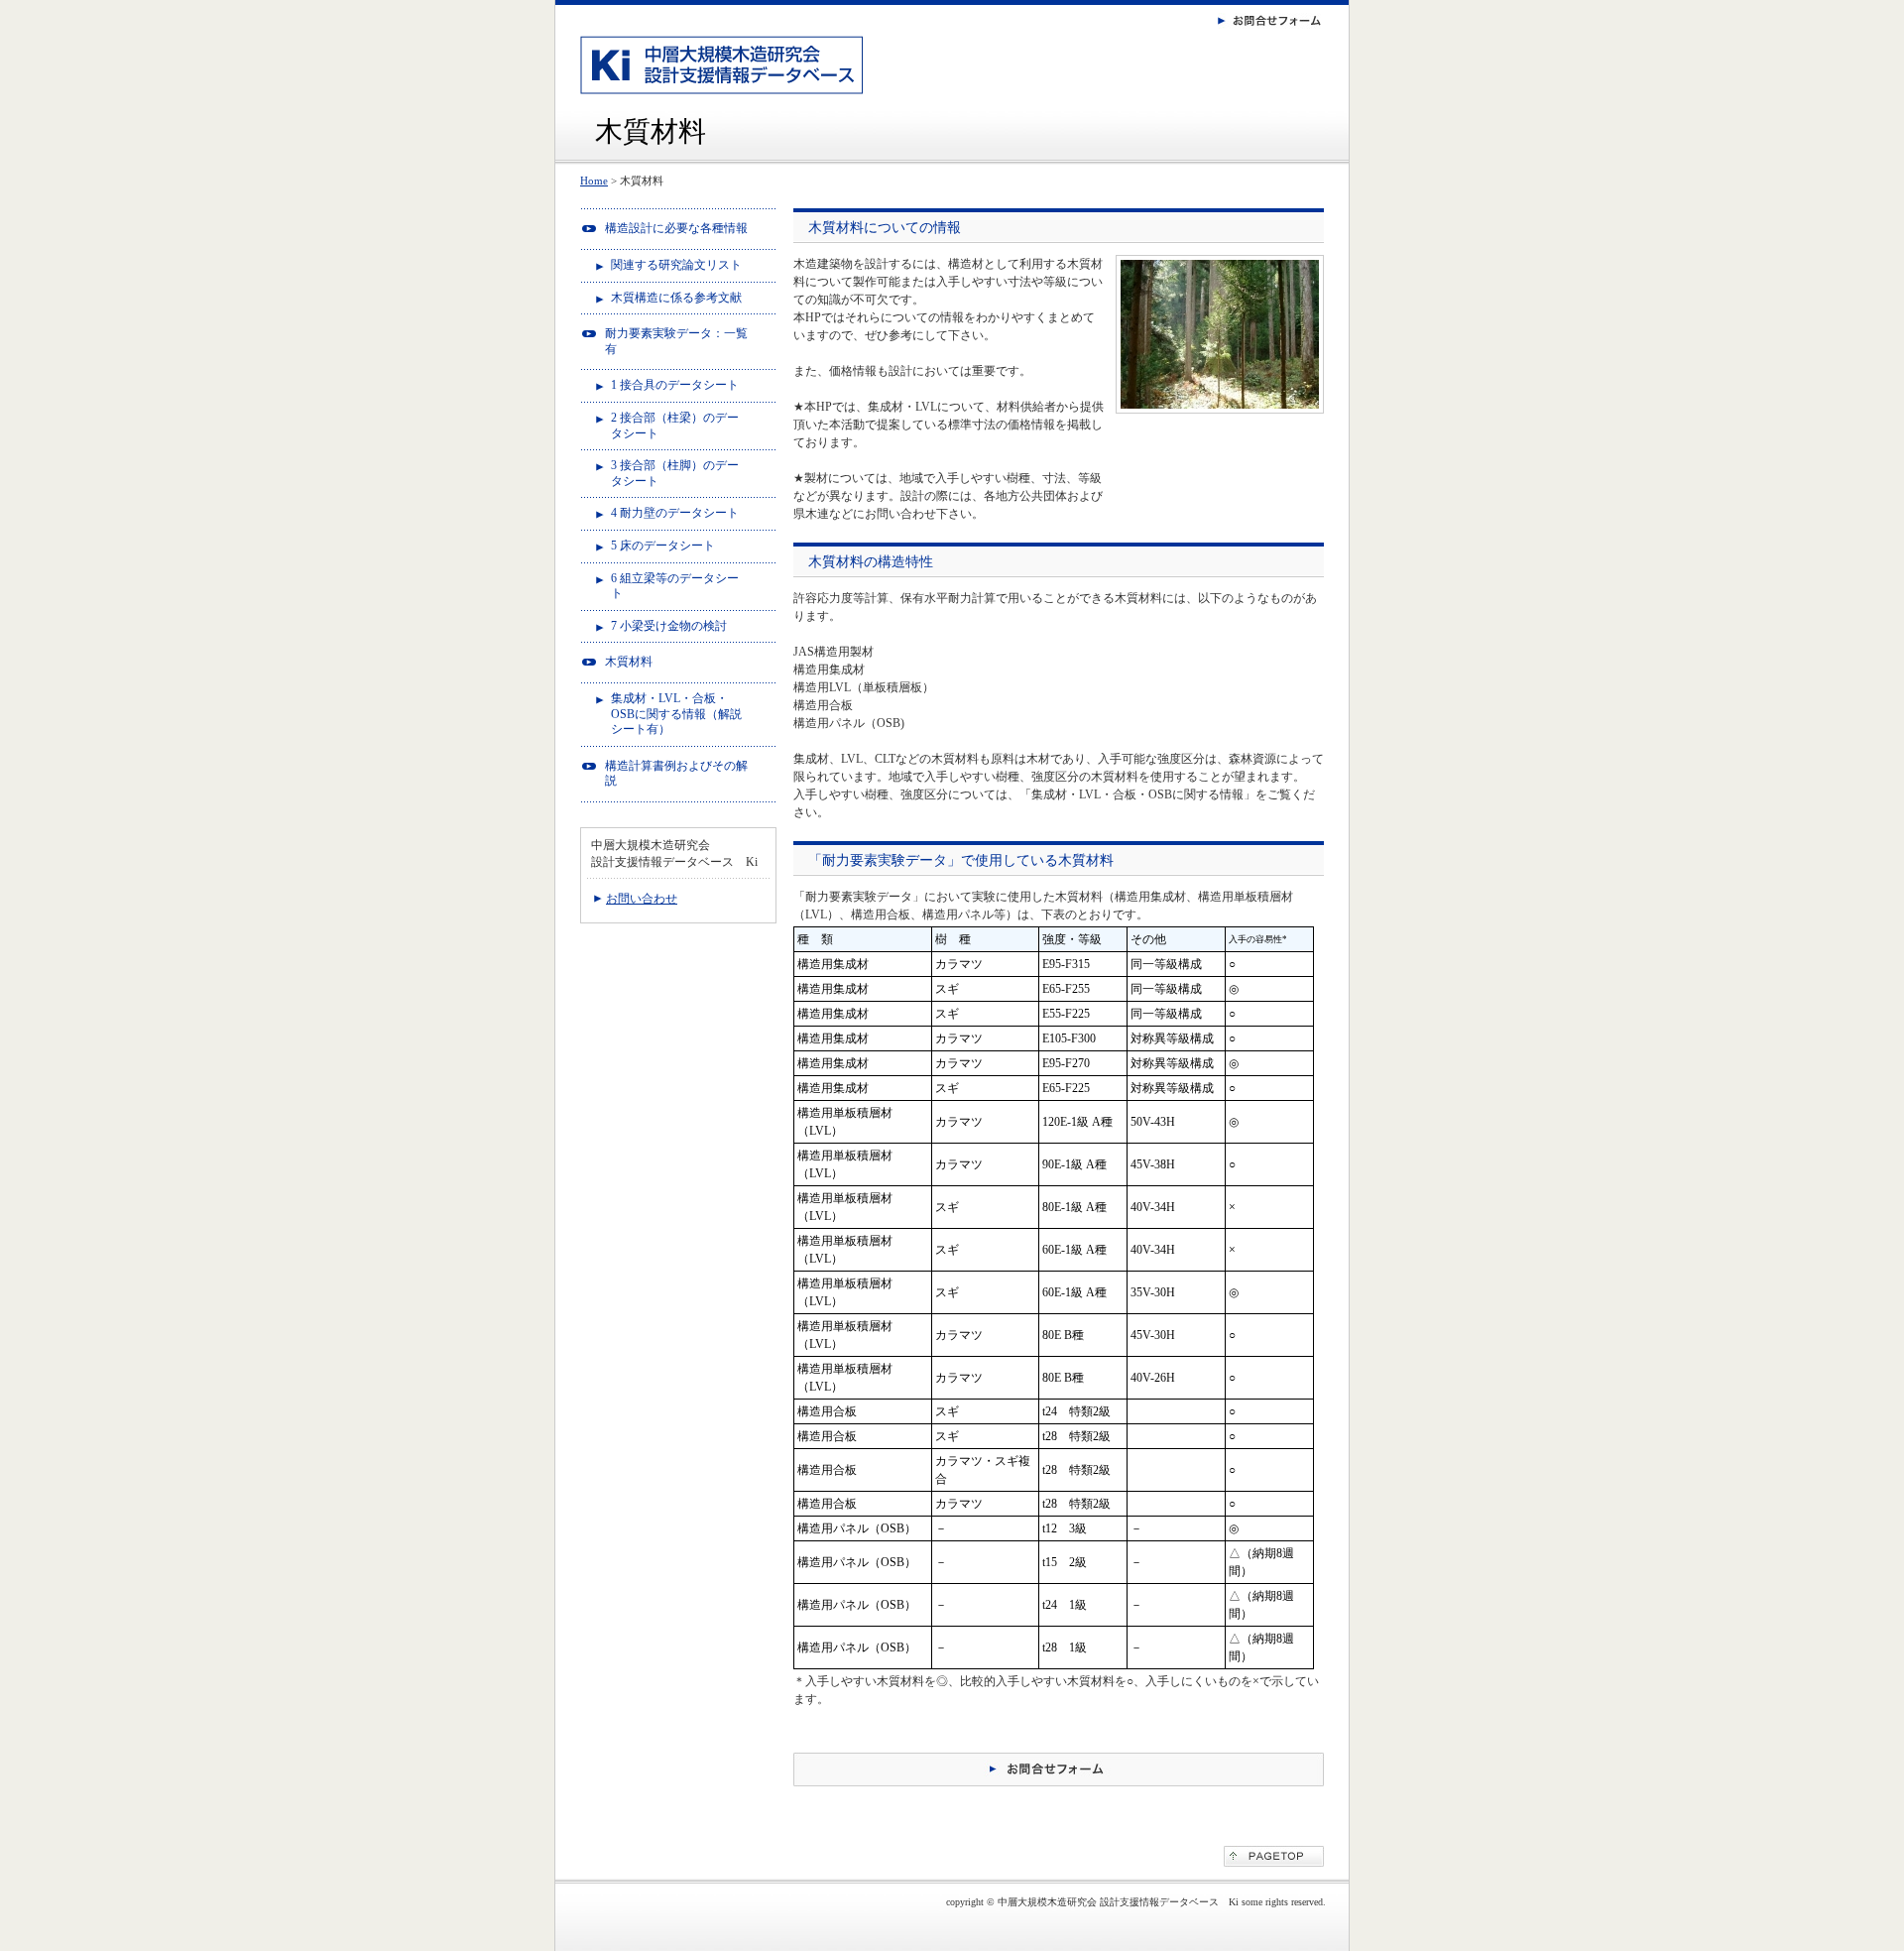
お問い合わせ (642, 899)
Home (594, 181)
